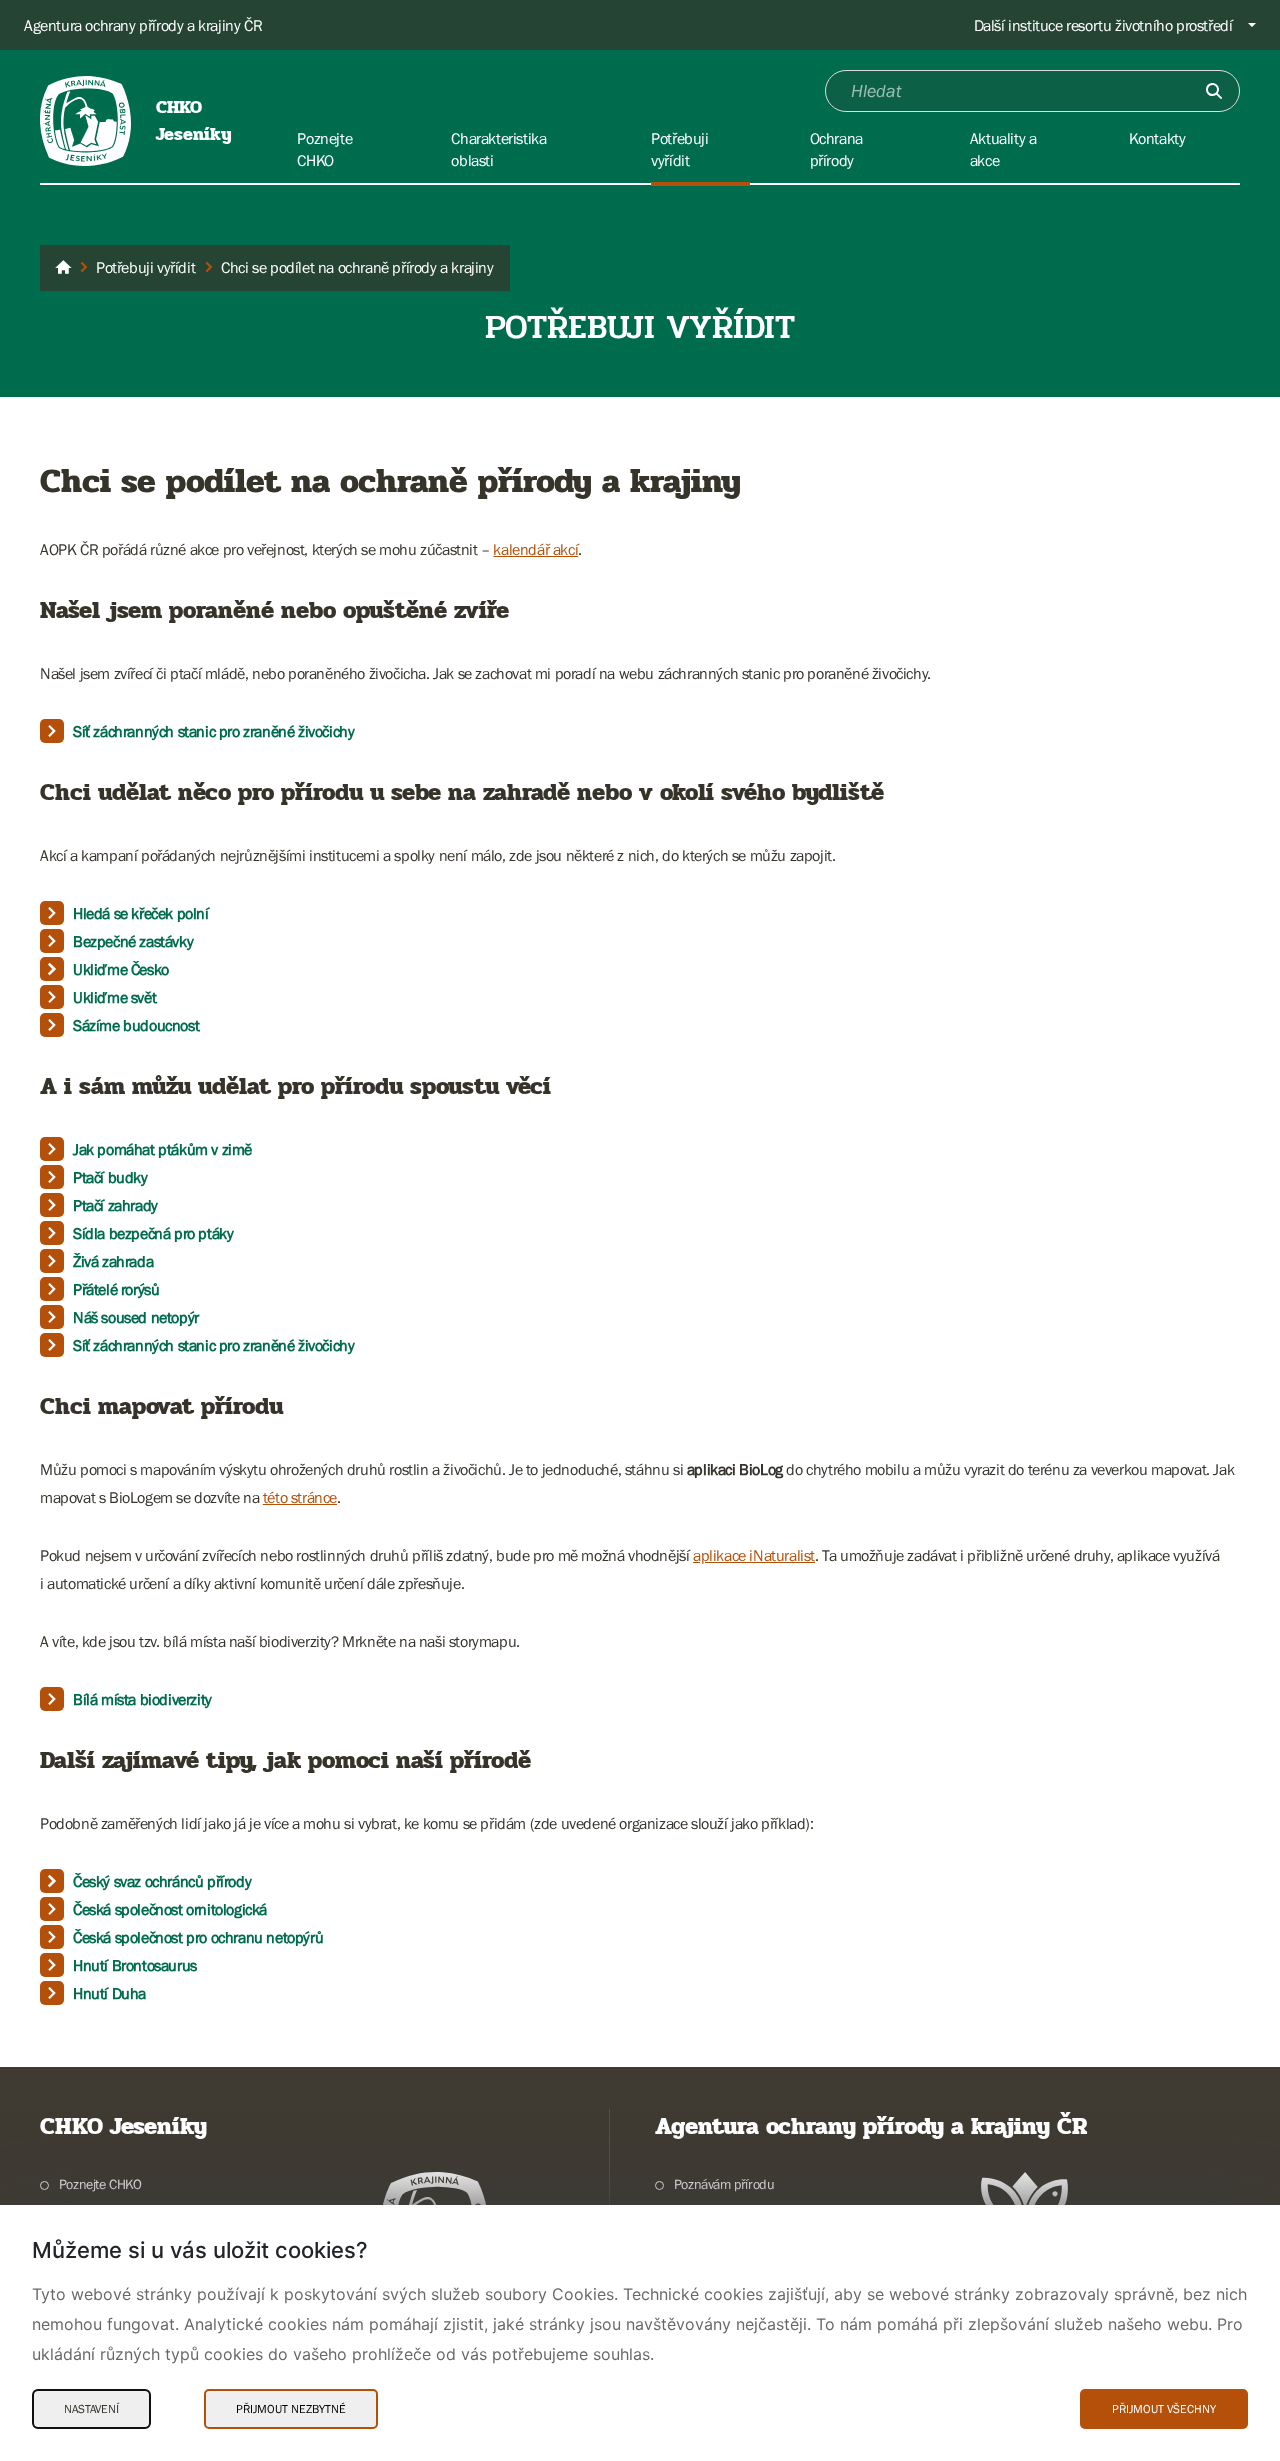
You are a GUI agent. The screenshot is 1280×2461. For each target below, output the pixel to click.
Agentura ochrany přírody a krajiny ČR (143, 25)
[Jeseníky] (63, 268)
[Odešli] (1214, 91)
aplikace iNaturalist (754, 1555)
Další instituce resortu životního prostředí (1103, 25)
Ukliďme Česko (121, 969)
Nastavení (91, 2409)
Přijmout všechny (1164, 2409)
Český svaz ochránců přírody (162, 1881)
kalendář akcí (535, 549)
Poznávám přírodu (724, 2184)
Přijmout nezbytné (291, 2409)
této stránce (300, 1497)
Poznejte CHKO (100, 2184)
